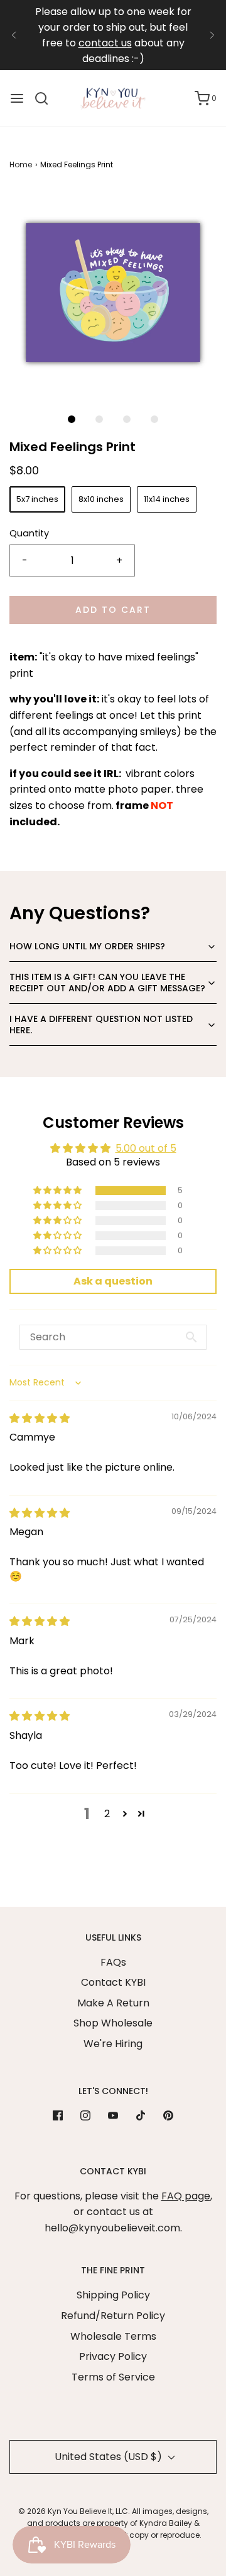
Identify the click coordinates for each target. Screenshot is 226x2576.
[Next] (212, 35)
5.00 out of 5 (146, 1148)
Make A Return (113, 2003)
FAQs (113, 1962)
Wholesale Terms (113, 2336)
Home (21, 164)
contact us (105, 43)
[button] (113, 293)
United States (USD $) (110, 2457)
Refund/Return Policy (113, 2316)
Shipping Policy (113, 2295)
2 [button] (107, 1814)
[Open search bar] (46, 98)
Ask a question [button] (113, 1281)
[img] (40, 1418)
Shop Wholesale (113, 2023)
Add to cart (113, 610)
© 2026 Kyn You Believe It (65, 2511)
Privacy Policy (113, 2356)
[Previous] (14, 35)
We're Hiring (113, 2044)
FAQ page (186, 2196)
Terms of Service (113, 2377)
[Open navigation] (17, 98)
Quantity (29, 533)
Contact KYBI (113, 1982)
